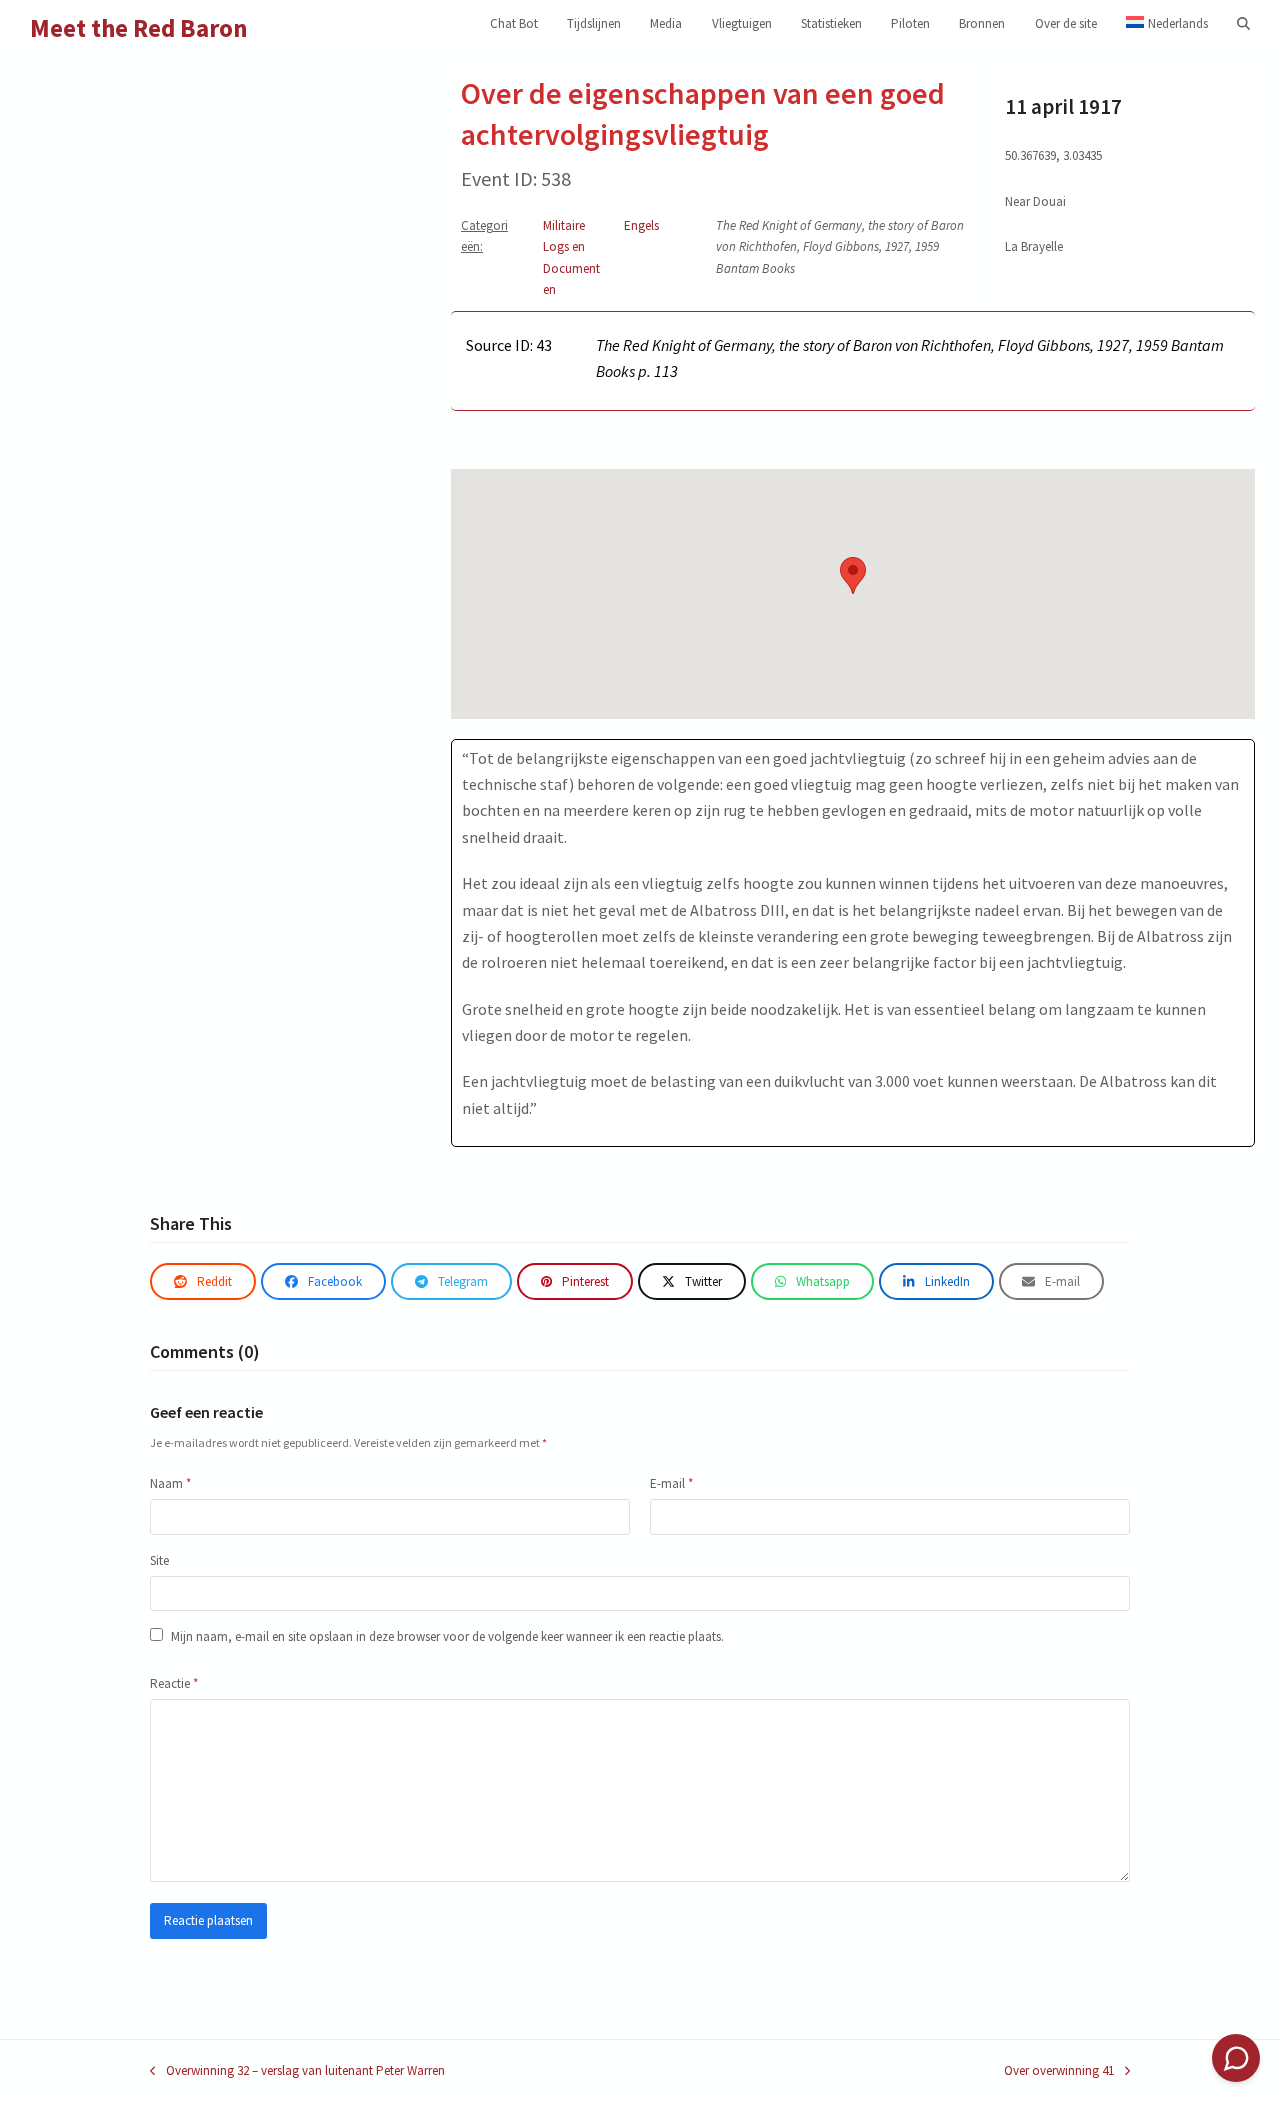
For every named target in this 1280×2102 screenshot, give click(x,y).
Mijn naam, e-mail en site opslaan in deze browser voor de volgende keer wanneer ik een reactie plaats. (447, 1636)
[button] (1243, 24)
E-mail (671, 1483)
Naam (170, 1483)
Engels (641, 225)
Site (159, 1560)
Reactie (174, 1683)
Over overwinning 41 (1059, 2071)
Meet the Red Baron (139, 28)
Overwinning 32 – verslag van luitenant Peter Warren (297, 2071)
